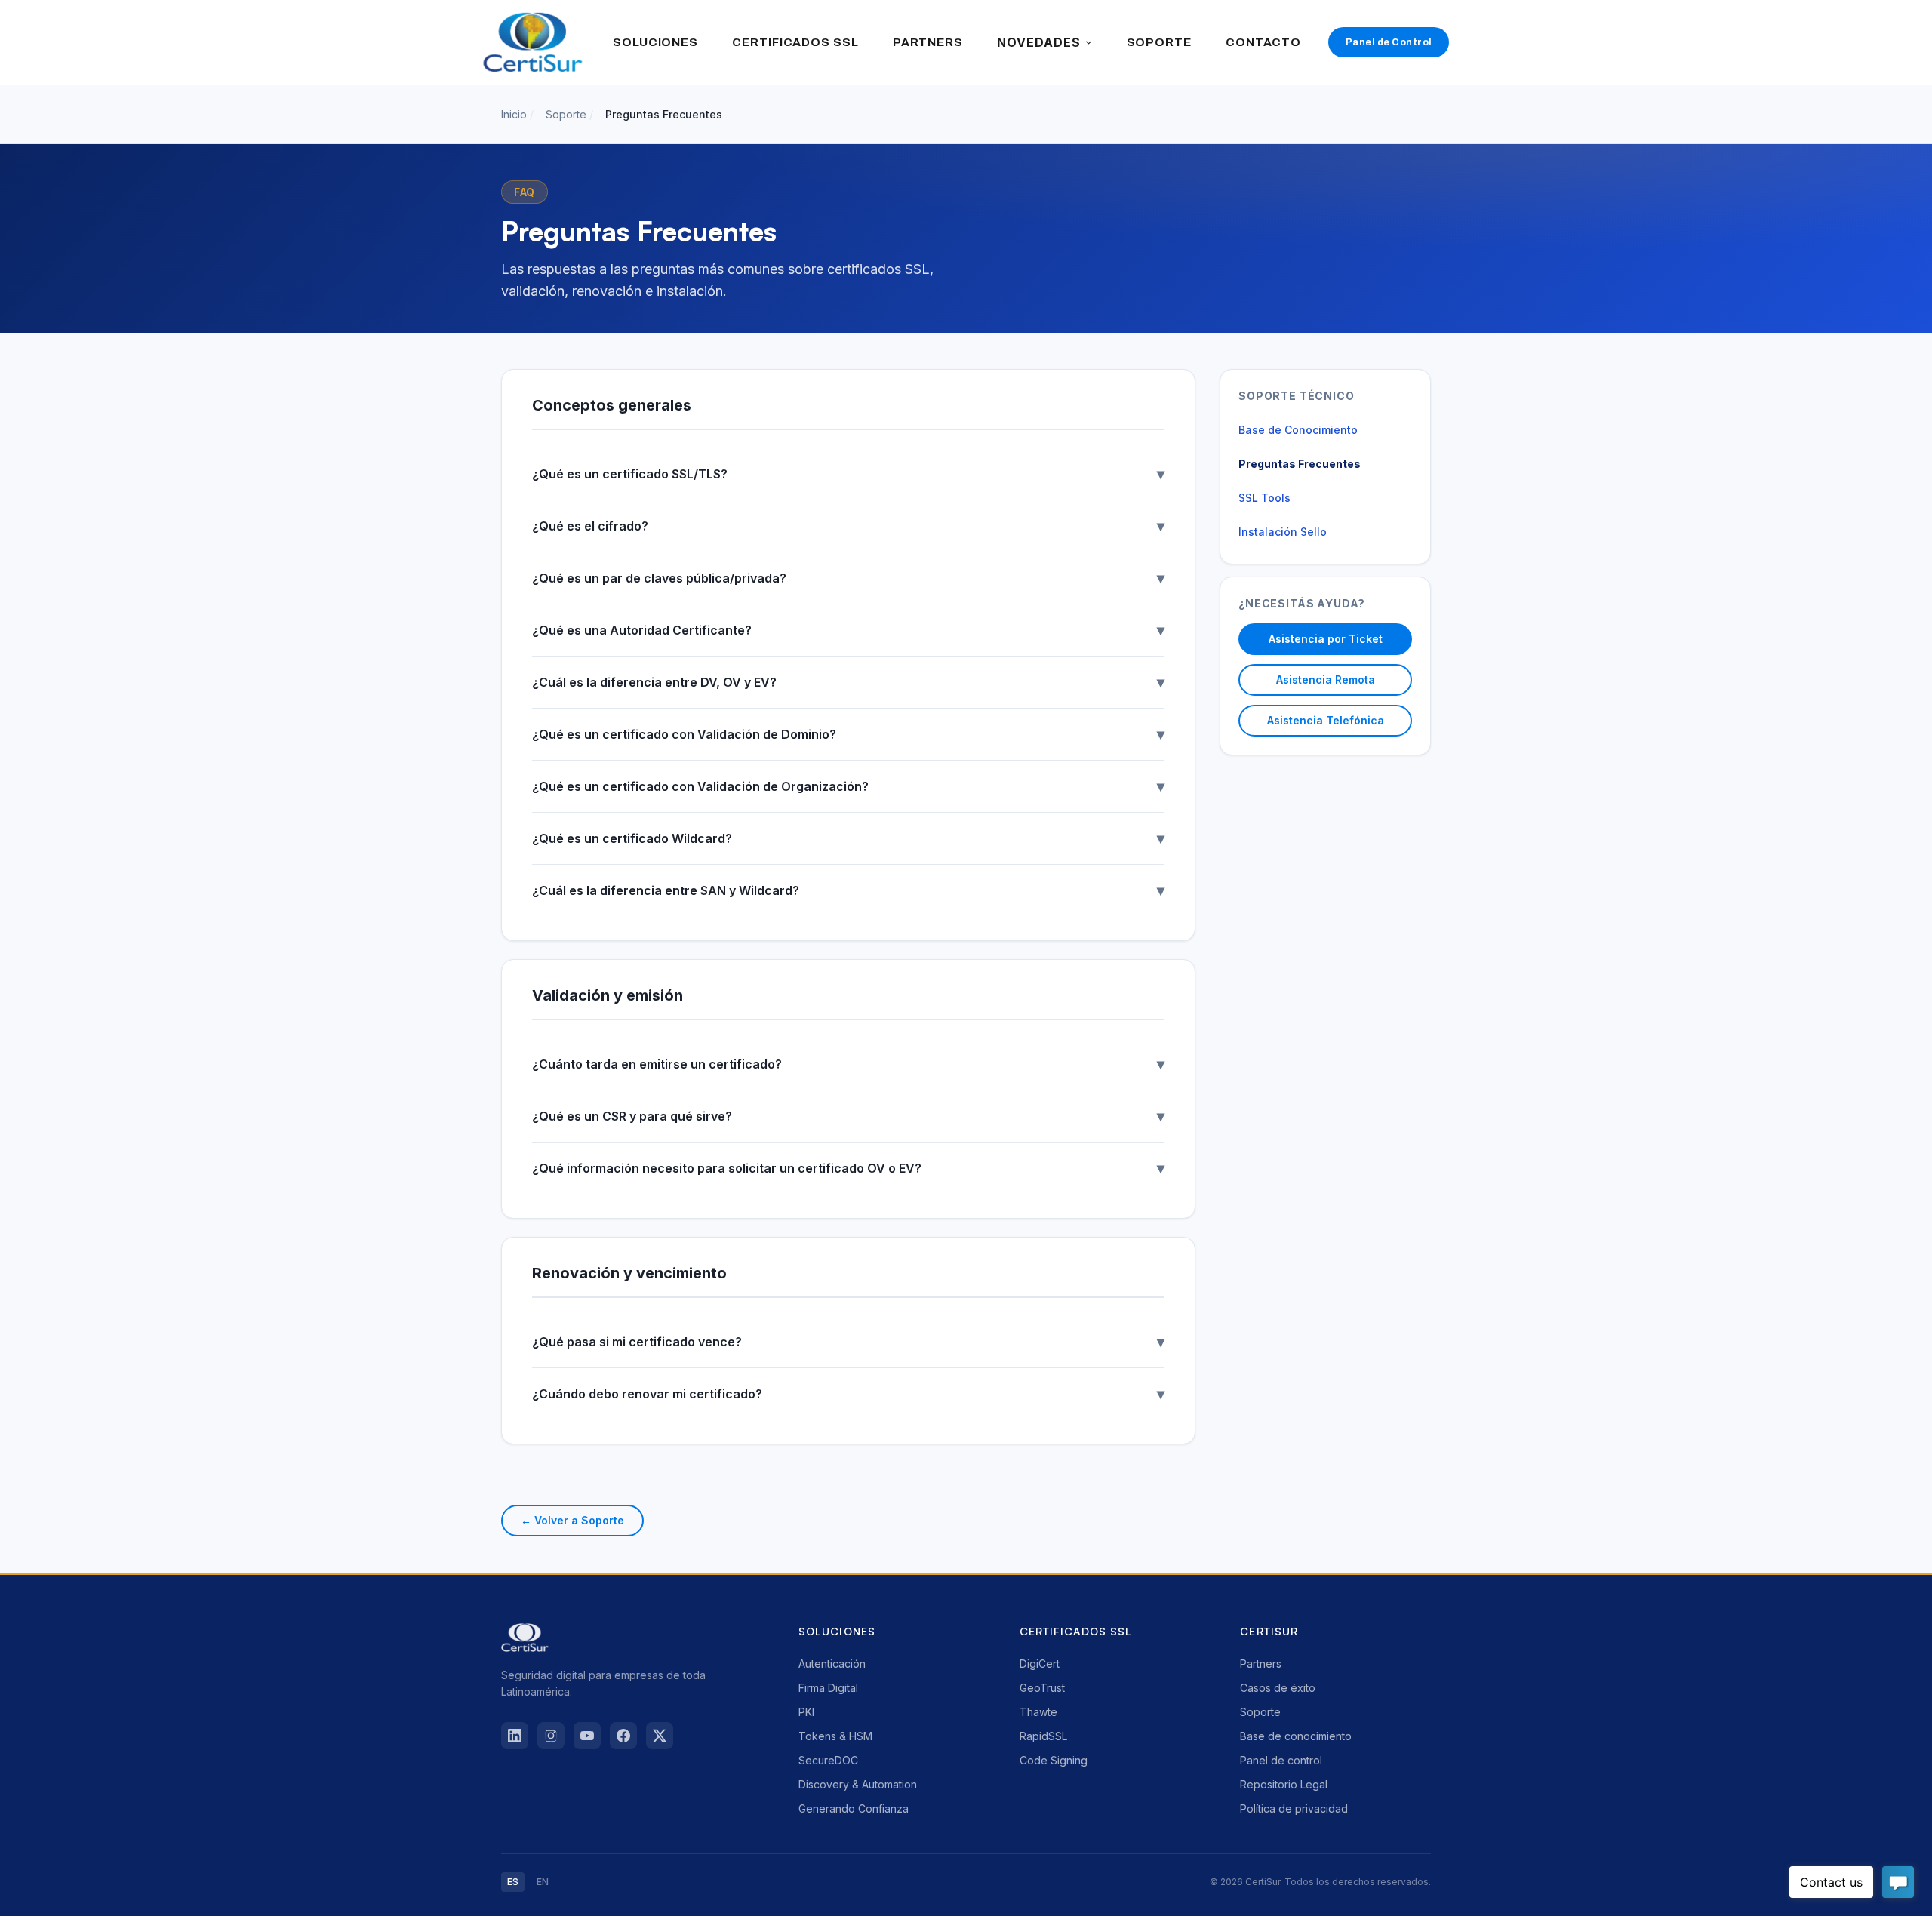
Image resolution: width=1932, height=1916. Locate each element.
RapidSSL (1043, 1736)
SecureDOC (828, 1760)
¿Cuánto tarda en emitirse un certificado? (848, 1064)
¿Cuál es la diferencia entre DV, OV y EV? (848, 682)
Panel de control (1281, 1760)
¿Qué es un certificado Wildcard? (848, 838)
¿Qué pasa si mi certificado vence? (848, 1342)
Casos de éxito (1278, 1688)
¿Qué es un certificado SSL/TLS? (848, 474)
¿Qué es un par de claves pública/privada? (848, 578)
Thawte (1038, 1712)
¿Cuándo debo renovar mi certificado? (848, 1394)
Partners (1261, 1664)
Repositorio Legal (1284, 1784)
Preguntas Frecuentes (1300, 464)
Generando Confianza (854, 1808)
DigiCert (1040, 1664)
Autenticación (832, 1664)
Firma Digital (828, 1688)
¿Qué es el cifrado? (848, 526)
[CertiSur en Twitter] (660, 1736)
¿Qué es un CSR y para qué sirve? (848, 1116)
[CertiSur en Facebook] (623, 1736)
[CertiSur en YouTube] (587, 1736)
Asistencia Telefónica (1326, 720)
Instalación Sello (1283, 532)
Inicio (514, 114)
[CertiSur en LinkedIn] (515, 1736)
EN (543, 1882)
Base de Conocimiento (1298, 430)
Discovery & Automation (858, 1784)
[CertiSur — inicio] (533, 42)
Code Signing (1054, 1760)
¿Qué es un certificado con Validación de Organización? (848, 786)
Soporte (566, 114)
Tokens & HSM (835, 1736)
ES (513, 1882)
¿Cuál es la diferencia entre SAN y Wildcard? (848, 890)
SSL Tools (1264, 498)
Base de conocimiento (1296, 1736)
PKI (806, 1712)
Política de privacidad (1294, 1808)
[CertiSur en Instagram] (551, 1736)
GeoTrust (1042, 1688)
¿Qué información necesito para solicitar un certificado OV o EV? (848, 1168)
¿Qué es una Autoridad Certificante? (848, 630)
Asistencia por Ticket (1326, 639)
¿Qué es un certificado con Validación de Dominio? (848, 734)
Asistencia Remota (1326, 680)
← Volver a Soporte (572, 1520)
